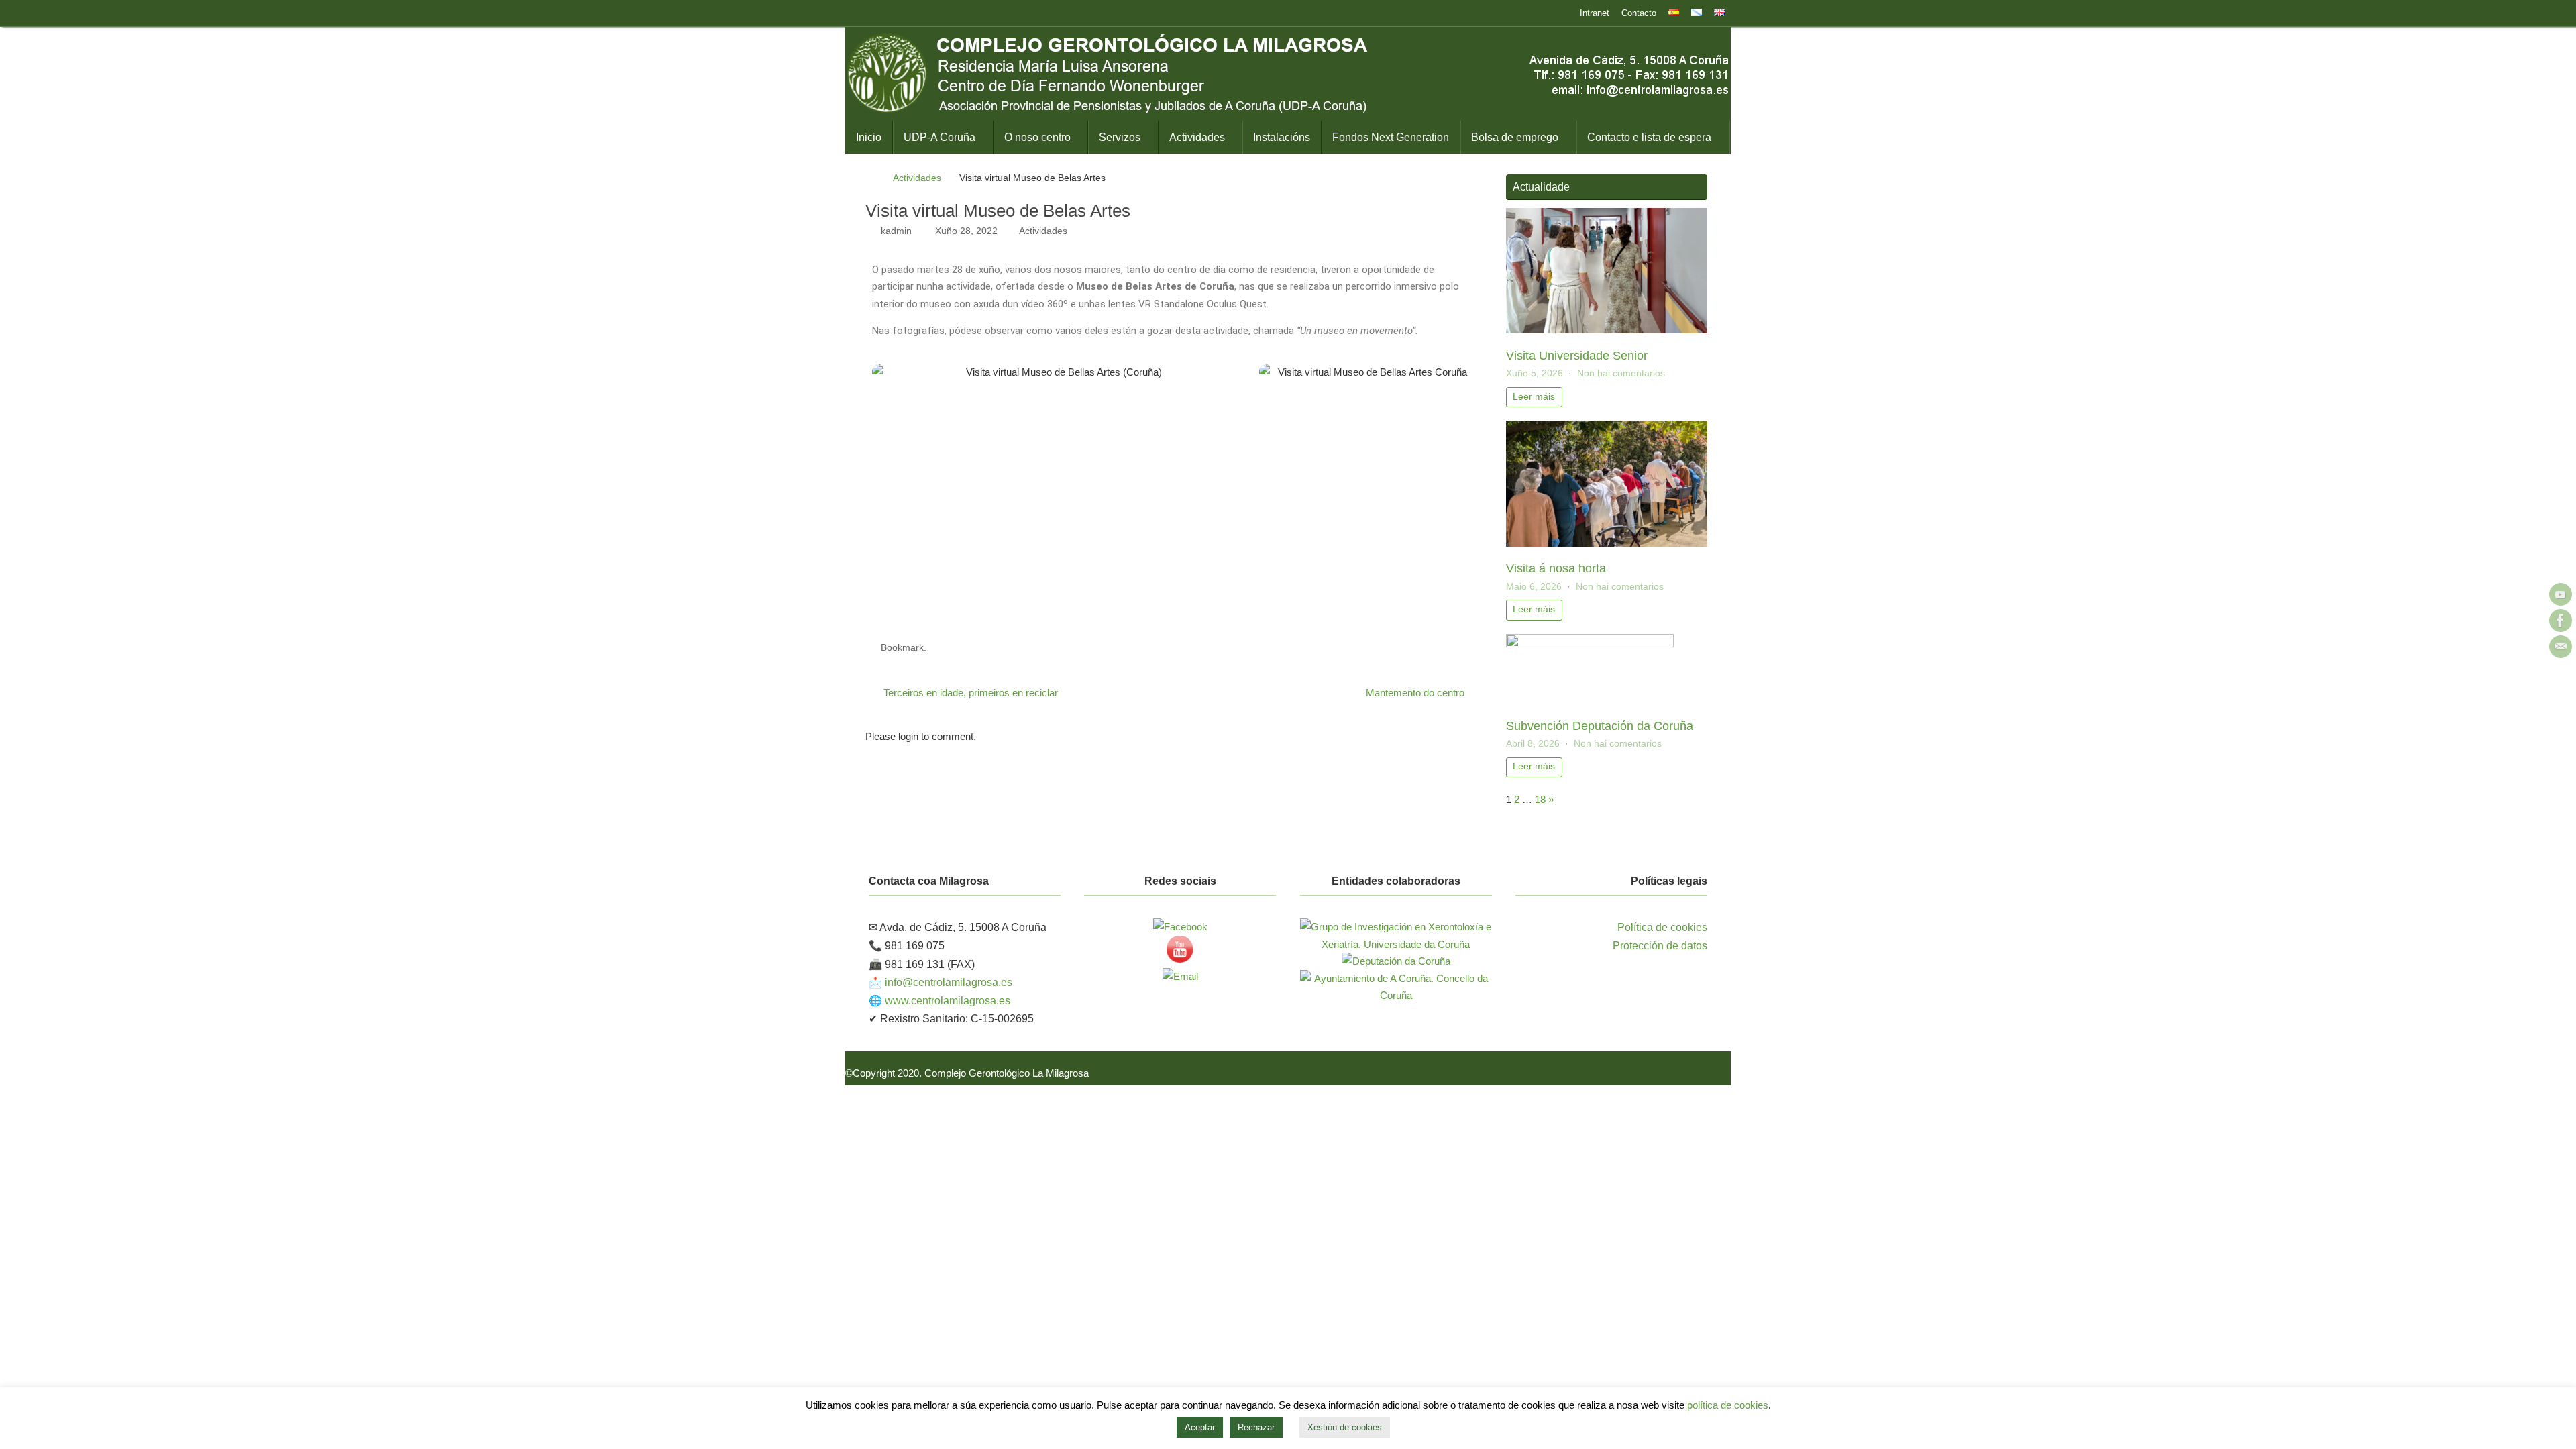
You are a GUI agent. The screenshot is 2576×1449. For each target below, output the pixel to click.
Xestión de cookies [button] (1345, 1427)
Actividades (917, 178)
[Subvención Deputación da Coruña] (1590, 644)
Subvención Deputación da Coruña (1600, 726)
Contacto (1639, 13)
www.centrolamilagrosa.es (948, 1001)
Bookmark (902, 648)
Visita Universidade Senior (1577, 356)
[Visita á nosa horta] (1607, 543)
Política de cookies (1662, 927)
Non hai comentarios (1621, 373)
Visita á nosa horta (1556, 568)
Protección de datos (1660, 946)
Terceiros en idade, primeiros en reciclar (969, 693)
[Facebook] (2561, 621)
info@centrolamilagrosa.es (949, 982)
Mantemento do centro (1416, 693)
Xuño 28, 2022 (966, 231)
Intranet (1595, 13)
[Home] (872, 178)
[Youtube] (2561, 594)
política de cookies (1728, 1405)
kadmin (896, 231)
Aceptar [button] (1200, 1427)
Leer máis (1534, 397)
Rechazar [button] (1256, 1427)
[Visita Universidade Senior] (1607, 330)
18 (1540, 799)
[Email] (2561, 647)
